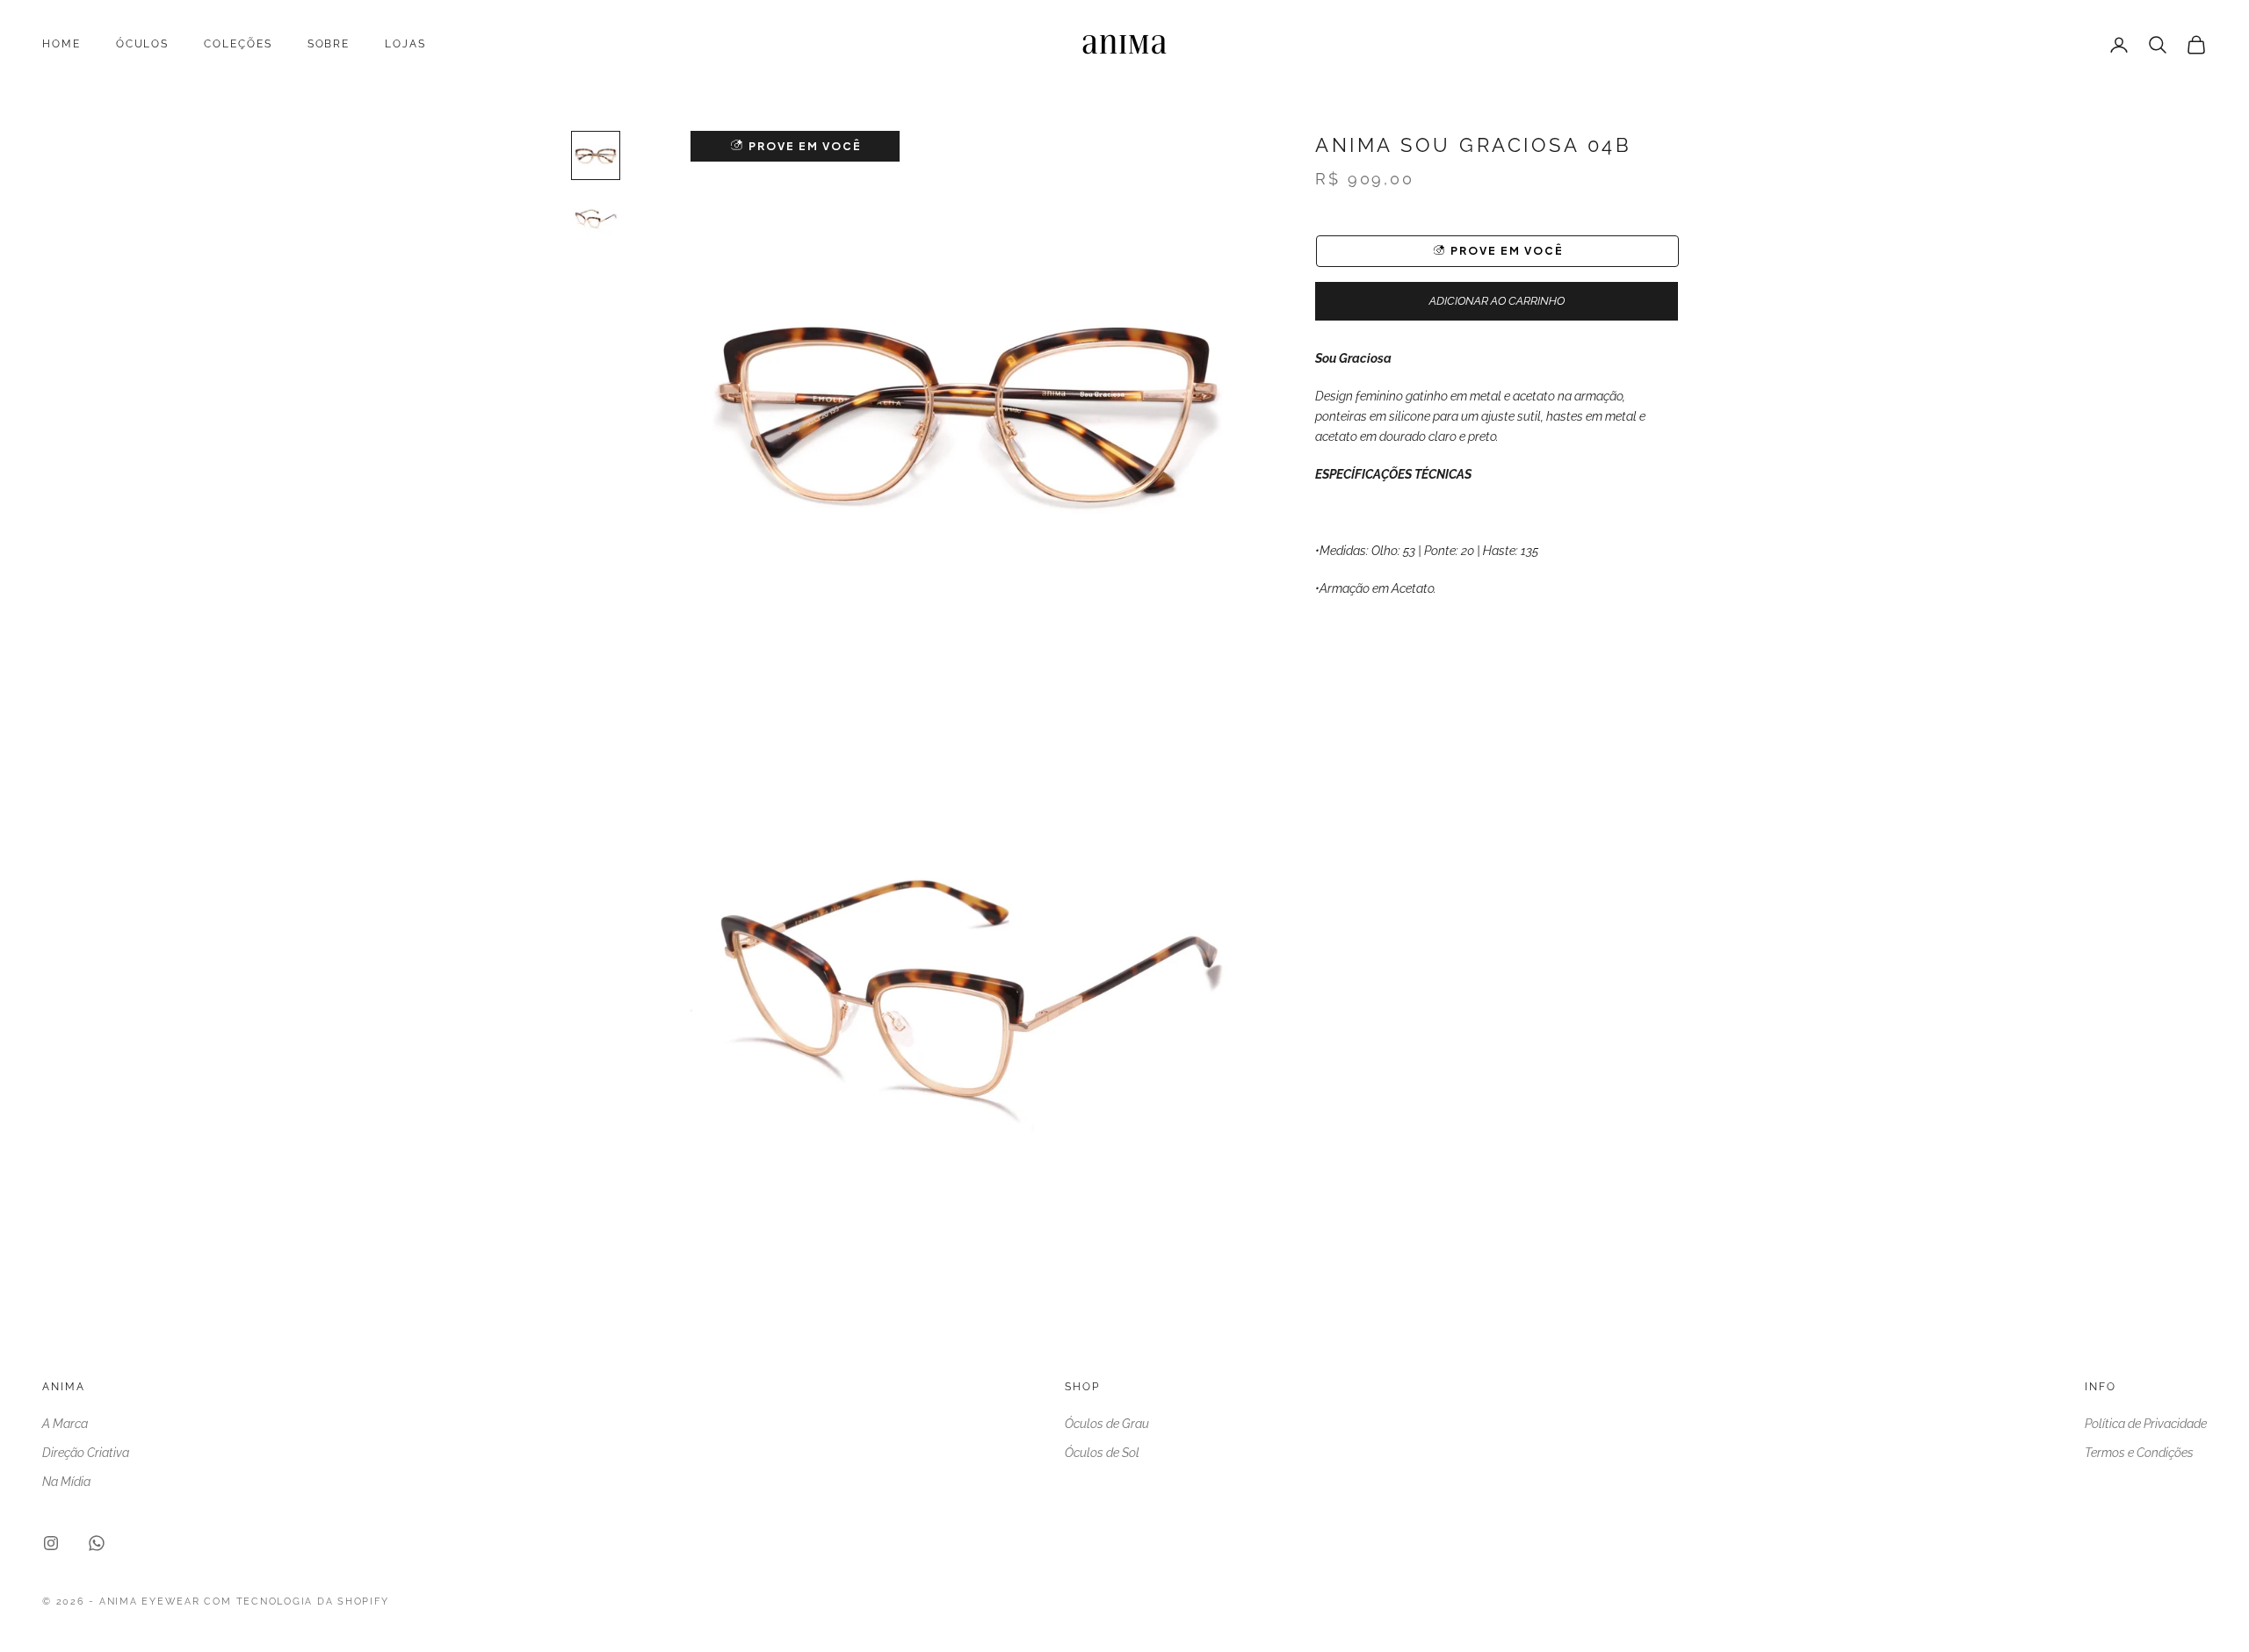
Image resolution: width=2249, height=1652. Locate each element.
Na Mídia (66, 1482)
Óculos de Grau (1107, 1424)
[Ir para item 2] (596, 219)
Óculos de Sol (1102, 1453)
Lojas (405, 44)
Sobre (329, 44)
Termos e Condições (2139, 1453)
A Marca (65, 1424)
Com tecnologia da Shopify (296, 1602)
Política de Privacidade (2146, 1424)
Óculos (143, 44)
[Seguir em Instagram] (51, 1543)
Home (61, 44)
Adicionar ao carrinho (1497, 302)
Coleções (238, 44)
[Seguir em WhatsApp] (97, 1543)
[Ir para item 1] (596, 155)
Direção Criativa (86, 1453)
